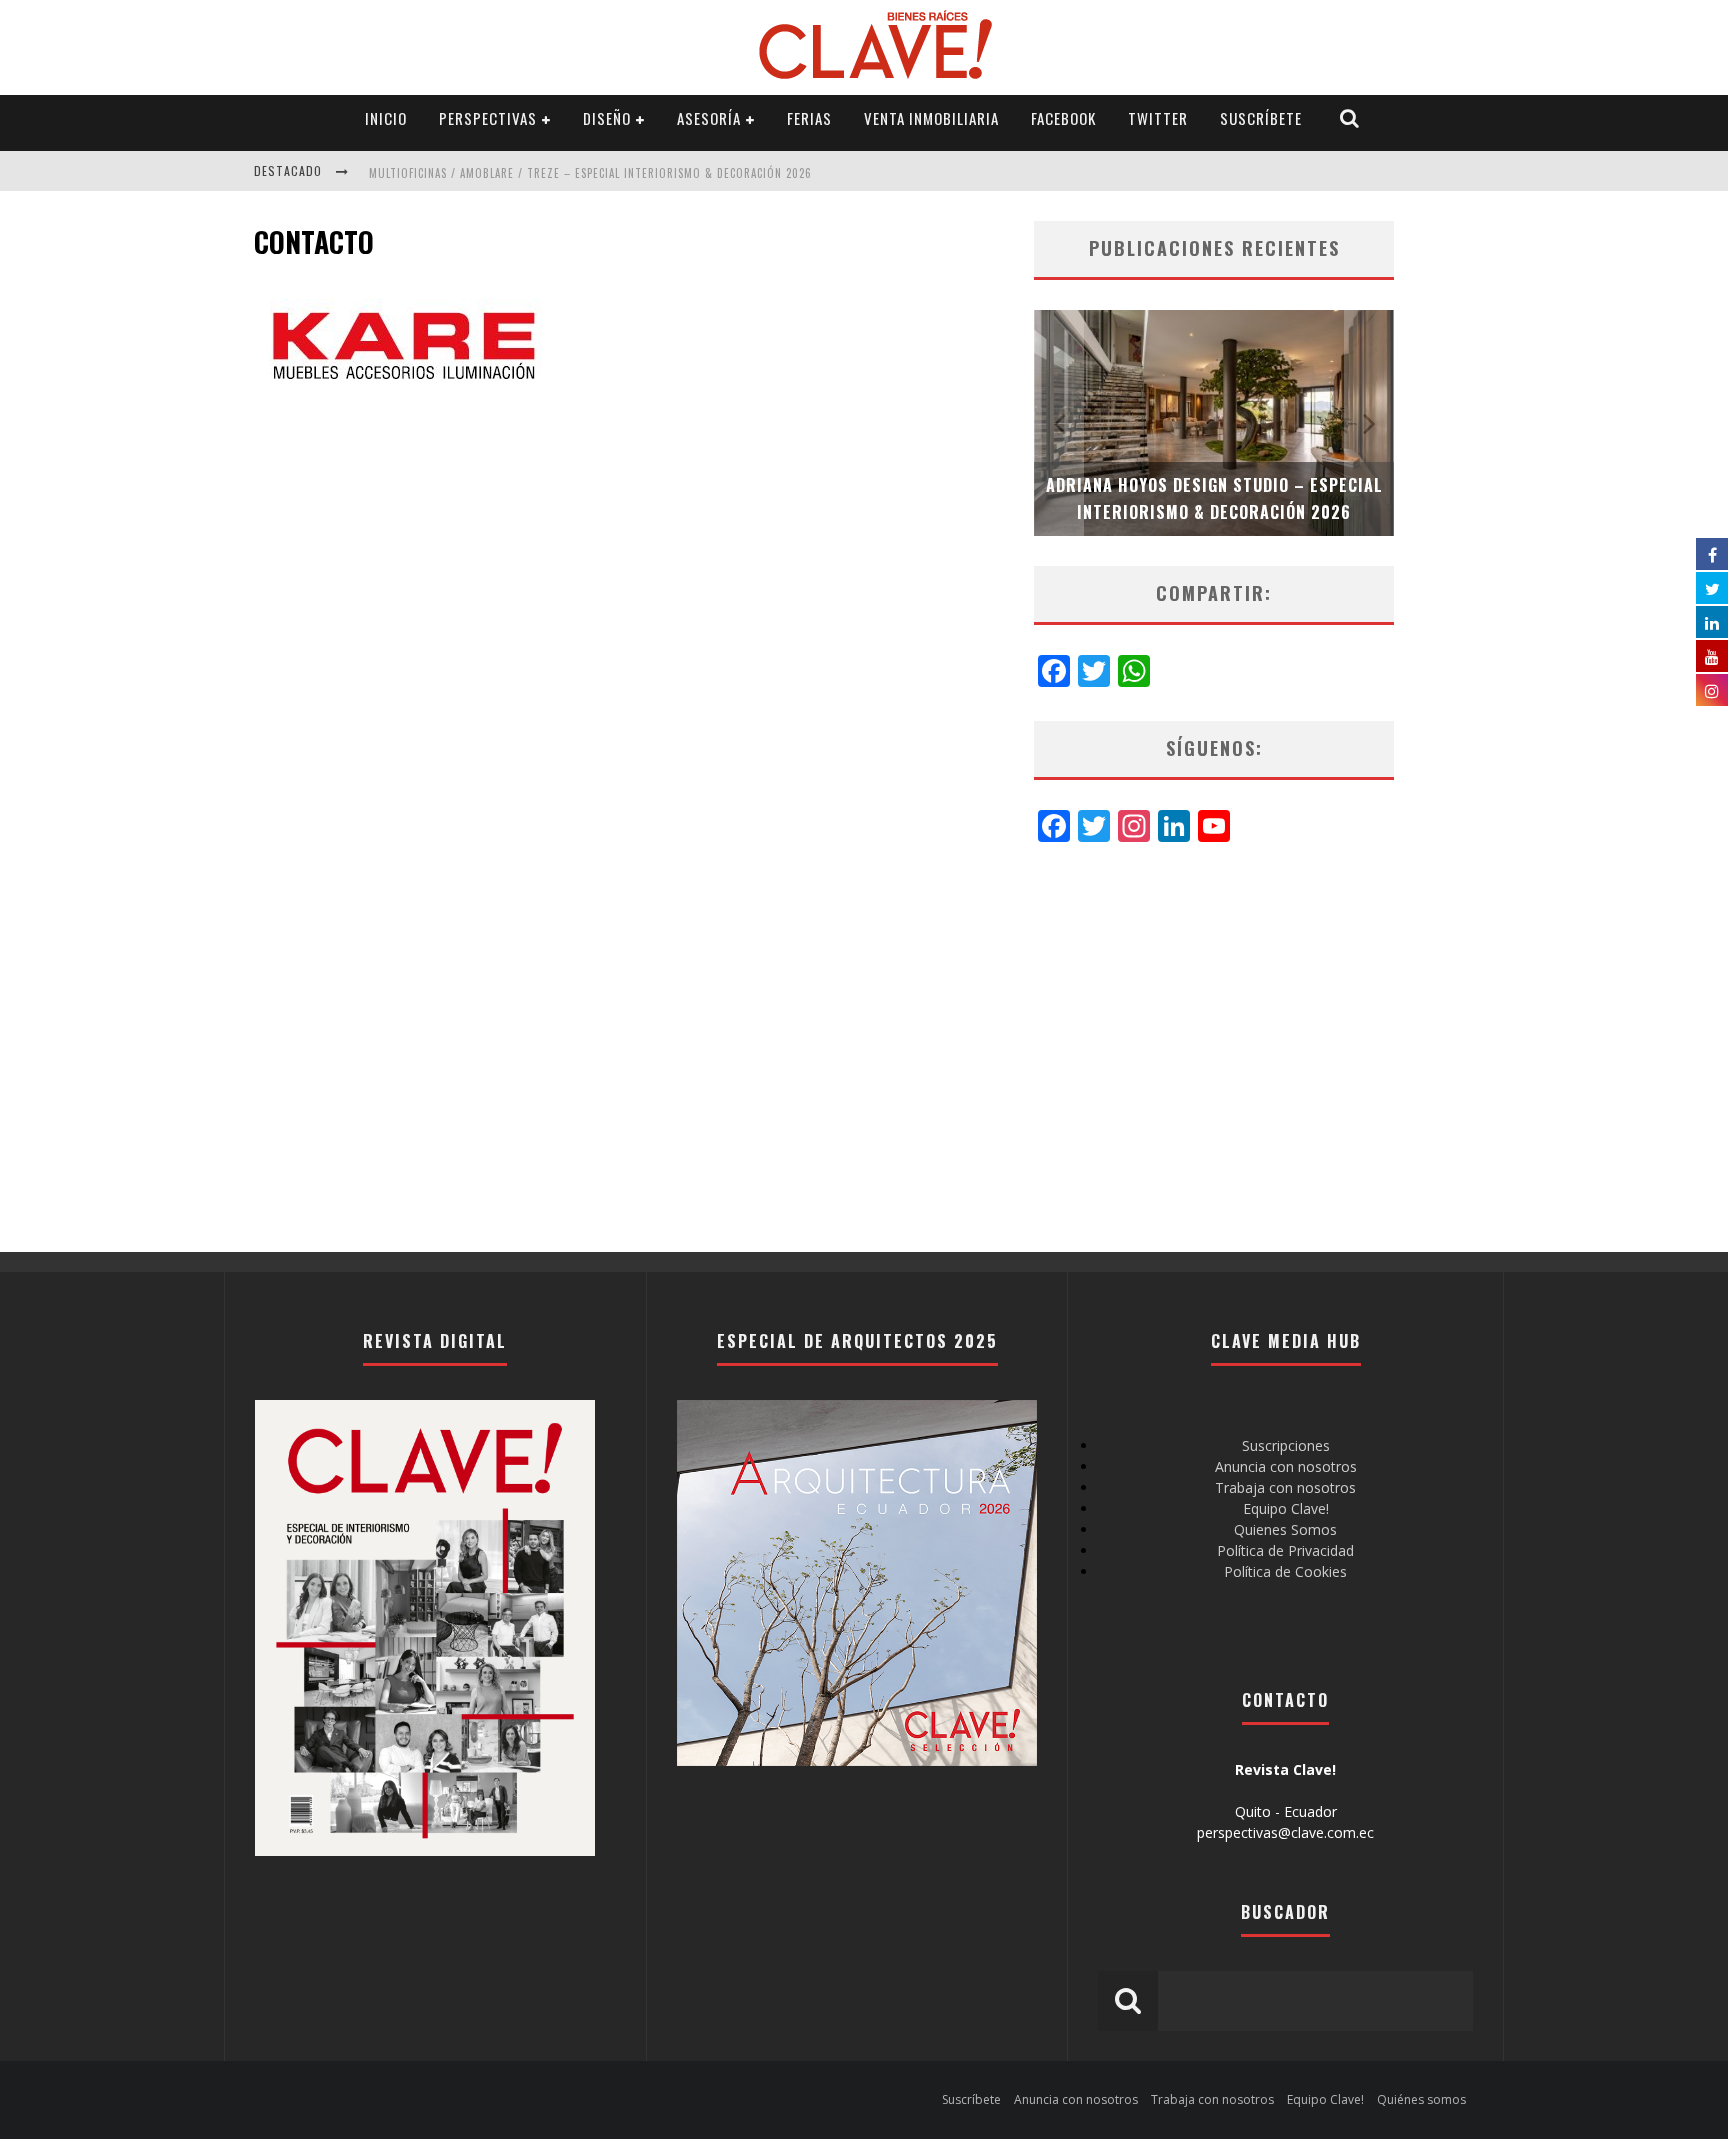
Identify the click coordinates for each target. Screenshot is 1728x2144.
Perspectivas (488, 118)
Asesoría (709, 118)
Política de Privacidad (1285, 1550)
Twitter (1158, 118)
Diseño (607, 118)
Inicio (386, 118)
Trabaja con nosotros (1285, 1487)
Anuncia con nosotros (1286, 1466)
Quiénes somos (1421, 2099)
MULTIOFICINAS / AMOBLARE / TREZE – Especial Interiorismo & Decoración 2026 (590, 173)
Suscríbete (1261, 118)
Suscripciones (1286, 1445)
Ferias (809, 118)
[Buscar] (1350, 118)
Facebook (1063, 118)
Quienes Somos (1285, 1529)
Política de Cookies (1285, 1571)
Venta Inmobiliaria (931, 118)
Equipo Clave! (1286, 1508)
